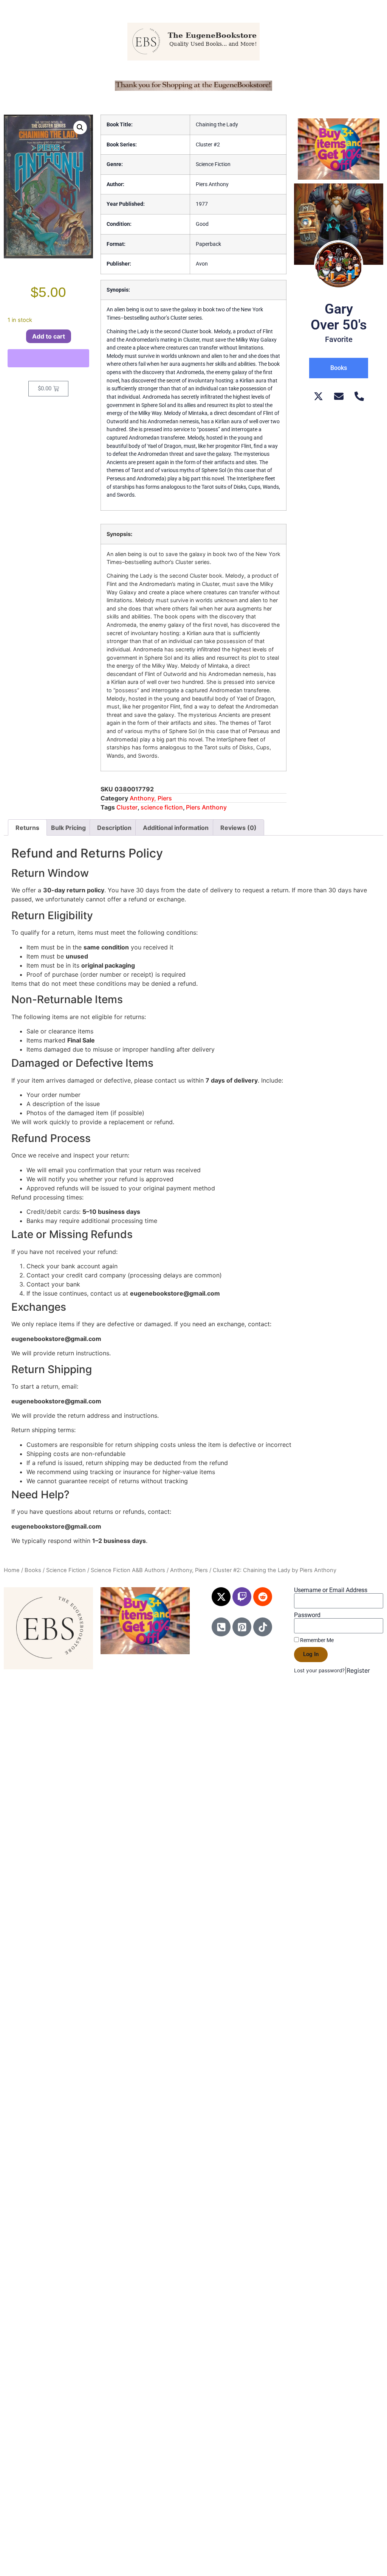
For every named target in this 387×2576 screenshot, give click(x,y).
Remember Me (316, 1640)
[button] (80, 127)
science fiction (162, 807)
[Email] (339, 396)
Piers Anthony (206, 807)
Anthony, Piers (151, 798)
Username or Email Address (331, 1590)
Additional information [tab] (176, 828)
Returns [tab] (27, 828)
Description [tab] (114, 828)
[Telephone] (359, 396)
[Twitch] (242, 1597)
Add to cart (49, 336)
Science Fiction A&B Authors (128, 1570)
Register (358, 1670)
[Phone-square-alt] (221, 1627)
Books (33, 1570)
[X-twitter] (221, 1597)
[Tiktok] (263, 1627)
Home (12, 1570)
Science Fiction (66, 1570)
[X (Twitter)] (318, 396)
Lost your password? (319, 1670)
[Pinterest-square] (242, 1627)
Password (307, 1615)
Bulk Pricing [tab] (68, 828)
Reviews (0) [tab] (238, 828)
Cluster (127, 807)
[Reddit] (263, 1597)
